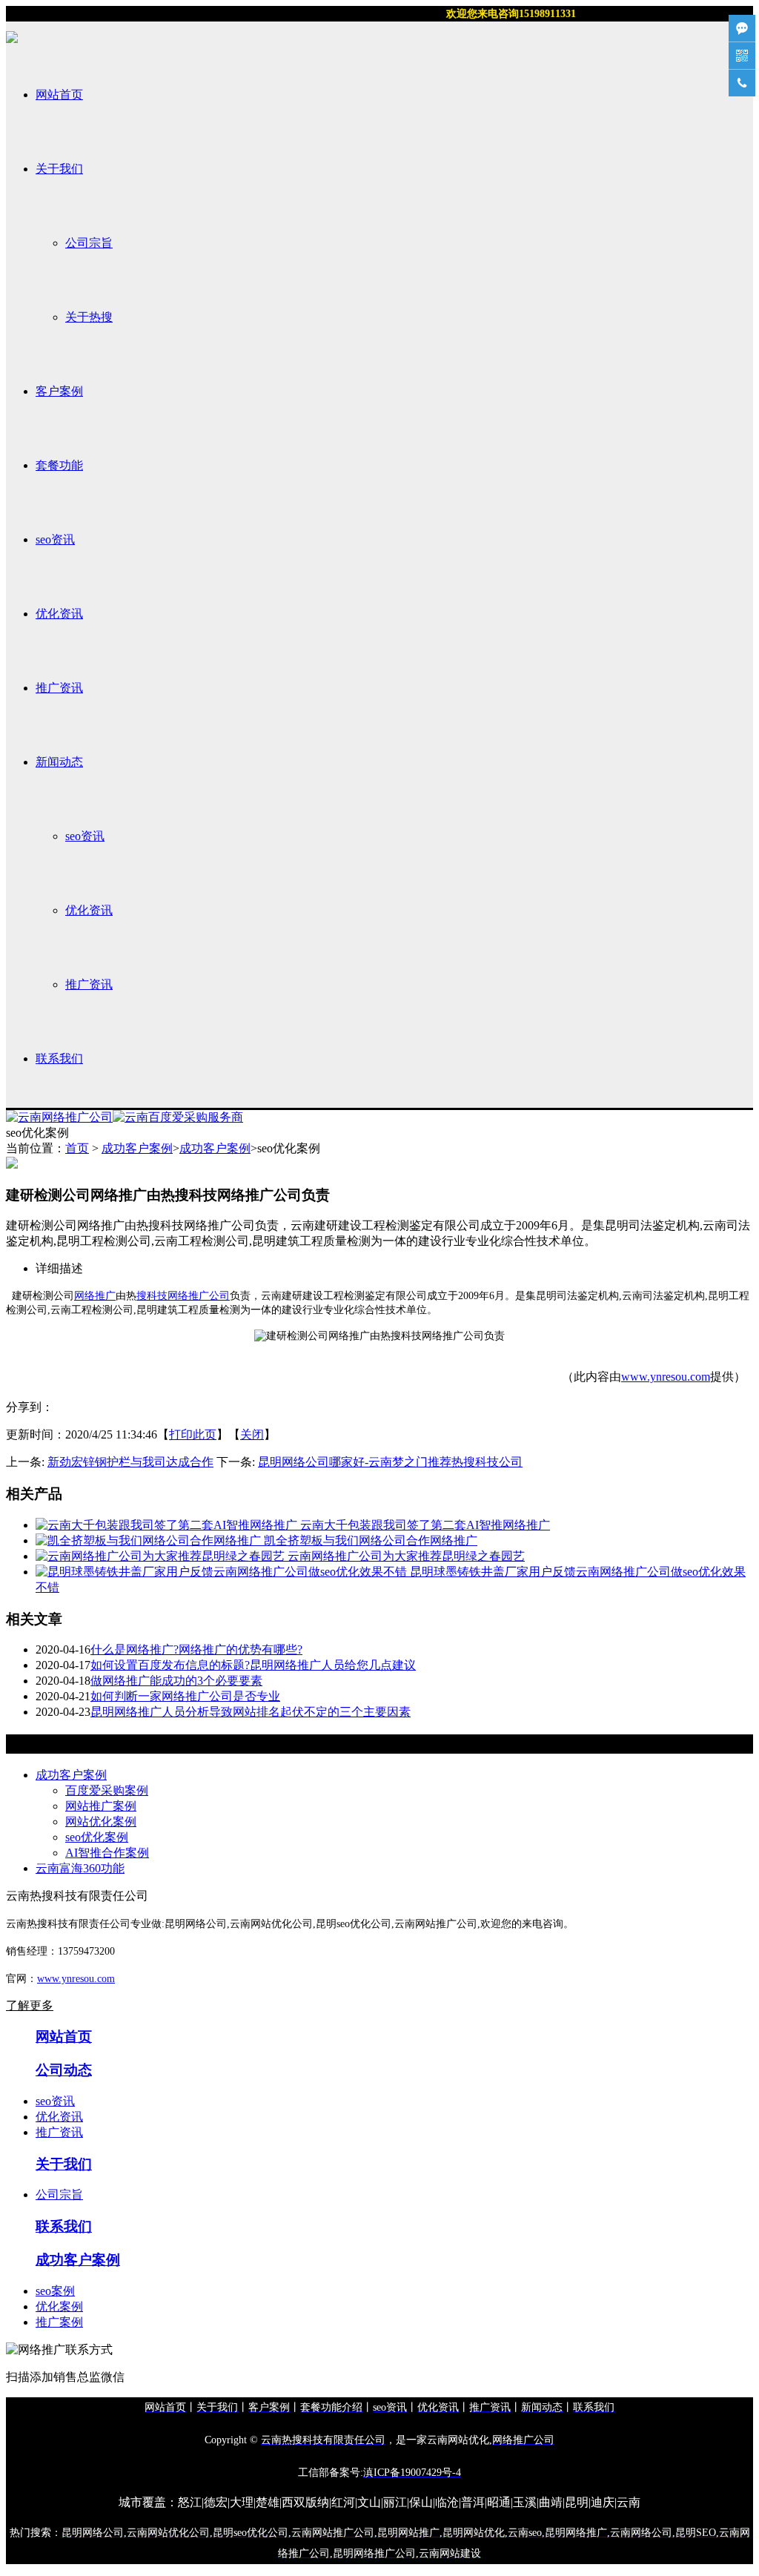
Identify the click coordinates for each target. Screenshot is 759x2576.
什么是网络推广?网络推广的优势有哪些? (196, 1649)
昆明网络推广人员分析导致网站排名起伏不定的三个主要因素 (251, 1712)
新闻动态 (59, 762)
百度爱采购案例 (107, 1790)
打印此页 (193, 1434)
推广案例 (59, 2322)
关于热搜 (89, 317)
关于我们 (59, 169)
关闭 (252, 1434)
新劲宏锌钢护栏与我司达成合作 (130, 1462)
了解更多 (30, 2005)
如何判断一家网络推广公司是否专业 (185, 1696)
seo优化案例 (97, 1837)
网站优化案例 (101, 1822)
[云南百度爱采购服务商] (178, 1117)
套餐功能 (59, 465)
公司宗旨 (89, 243)
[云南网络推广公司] (59, 1117)
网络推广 (95, 1296)
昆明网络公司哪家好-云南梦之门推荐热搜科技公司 (390, 1462)
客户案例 (59, 391)
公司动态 (64, 2070)
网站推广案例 (101, 1806)
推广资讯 (59, 688)
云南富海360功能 (80, 1868)
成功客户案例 (137, 1148)
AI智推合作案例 (107, 1853)
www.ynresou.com (666, 1377)
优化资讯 (59, 614)
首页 (77, 1148)
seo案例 (55, 2291)
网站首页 (59, 95)
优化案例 (59, 2306)
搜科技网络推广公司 (183, 1296)
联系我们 (59, 1059)
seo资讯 (55, 539)
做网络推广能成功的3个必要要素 (176, 1681)
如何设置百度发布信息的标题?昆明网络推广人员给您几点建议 (253, 1665)
